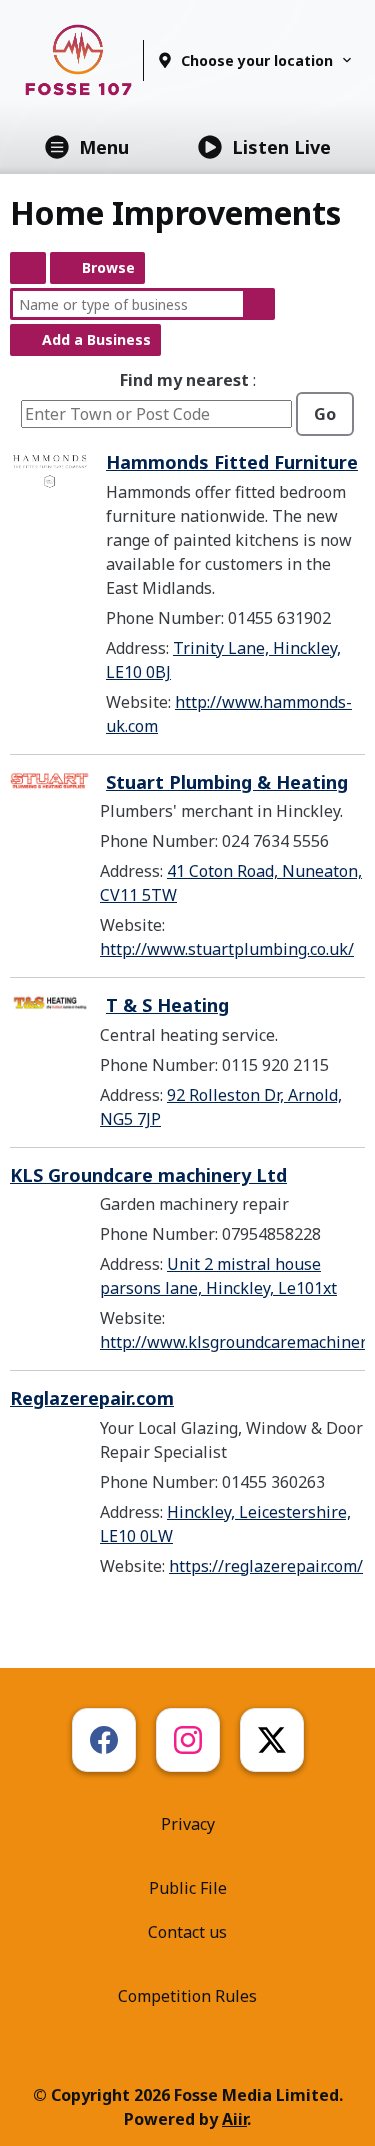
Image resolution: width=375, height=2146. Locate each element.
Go (325, 414)
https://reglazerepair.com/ (266, 1566)
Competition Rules (187, 1996)
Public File (188, 1888)
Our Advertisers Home (28, 268)
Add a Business (96, 339)
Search (259, 304)
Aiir (234, 2119)
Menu (104, 147)
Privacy (188, 1824)
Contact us (187, 1932)
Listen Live (281, 147)
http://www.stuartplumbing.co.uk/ (227, 949)
